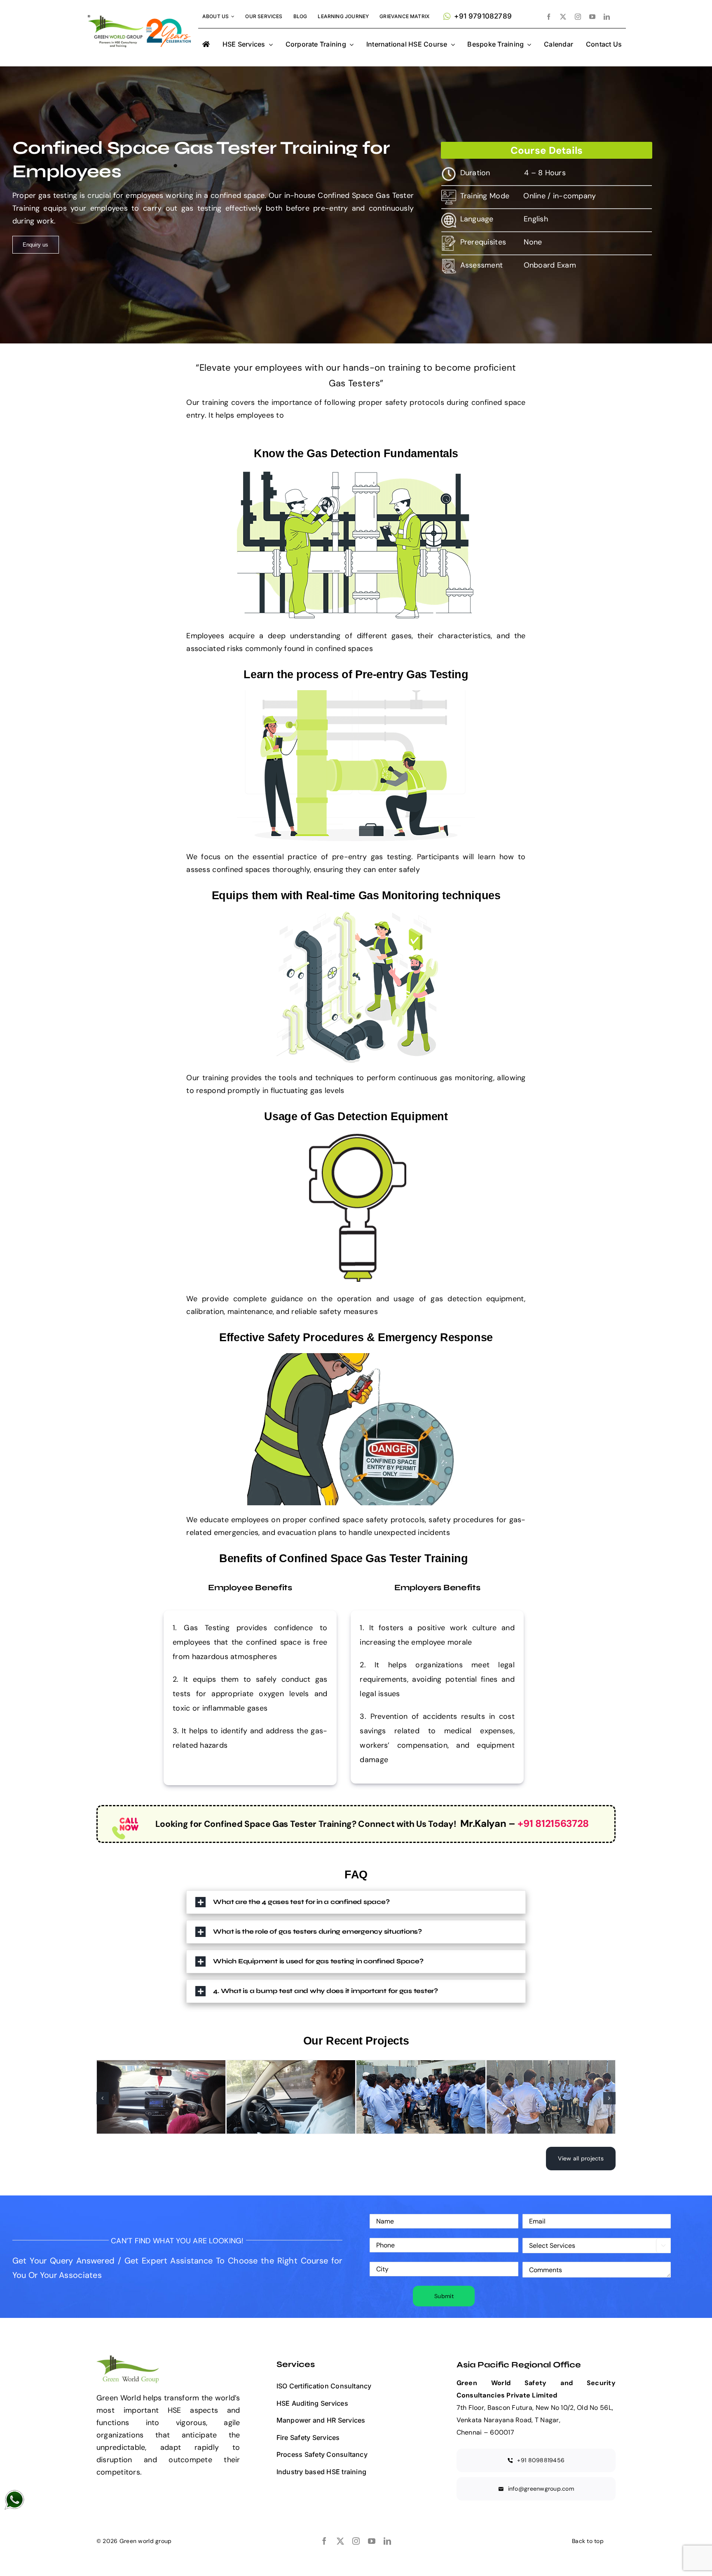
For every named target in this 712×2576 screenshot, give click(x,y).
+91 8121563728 (553, 1823)
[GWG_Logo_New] (140, 14)
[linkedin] (607, 17)
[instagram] (578, 17)
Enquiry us (35, 245)
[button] (356, 1902)
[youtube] (592, 17)
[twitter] (563, 17)
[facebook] (549, 17)
